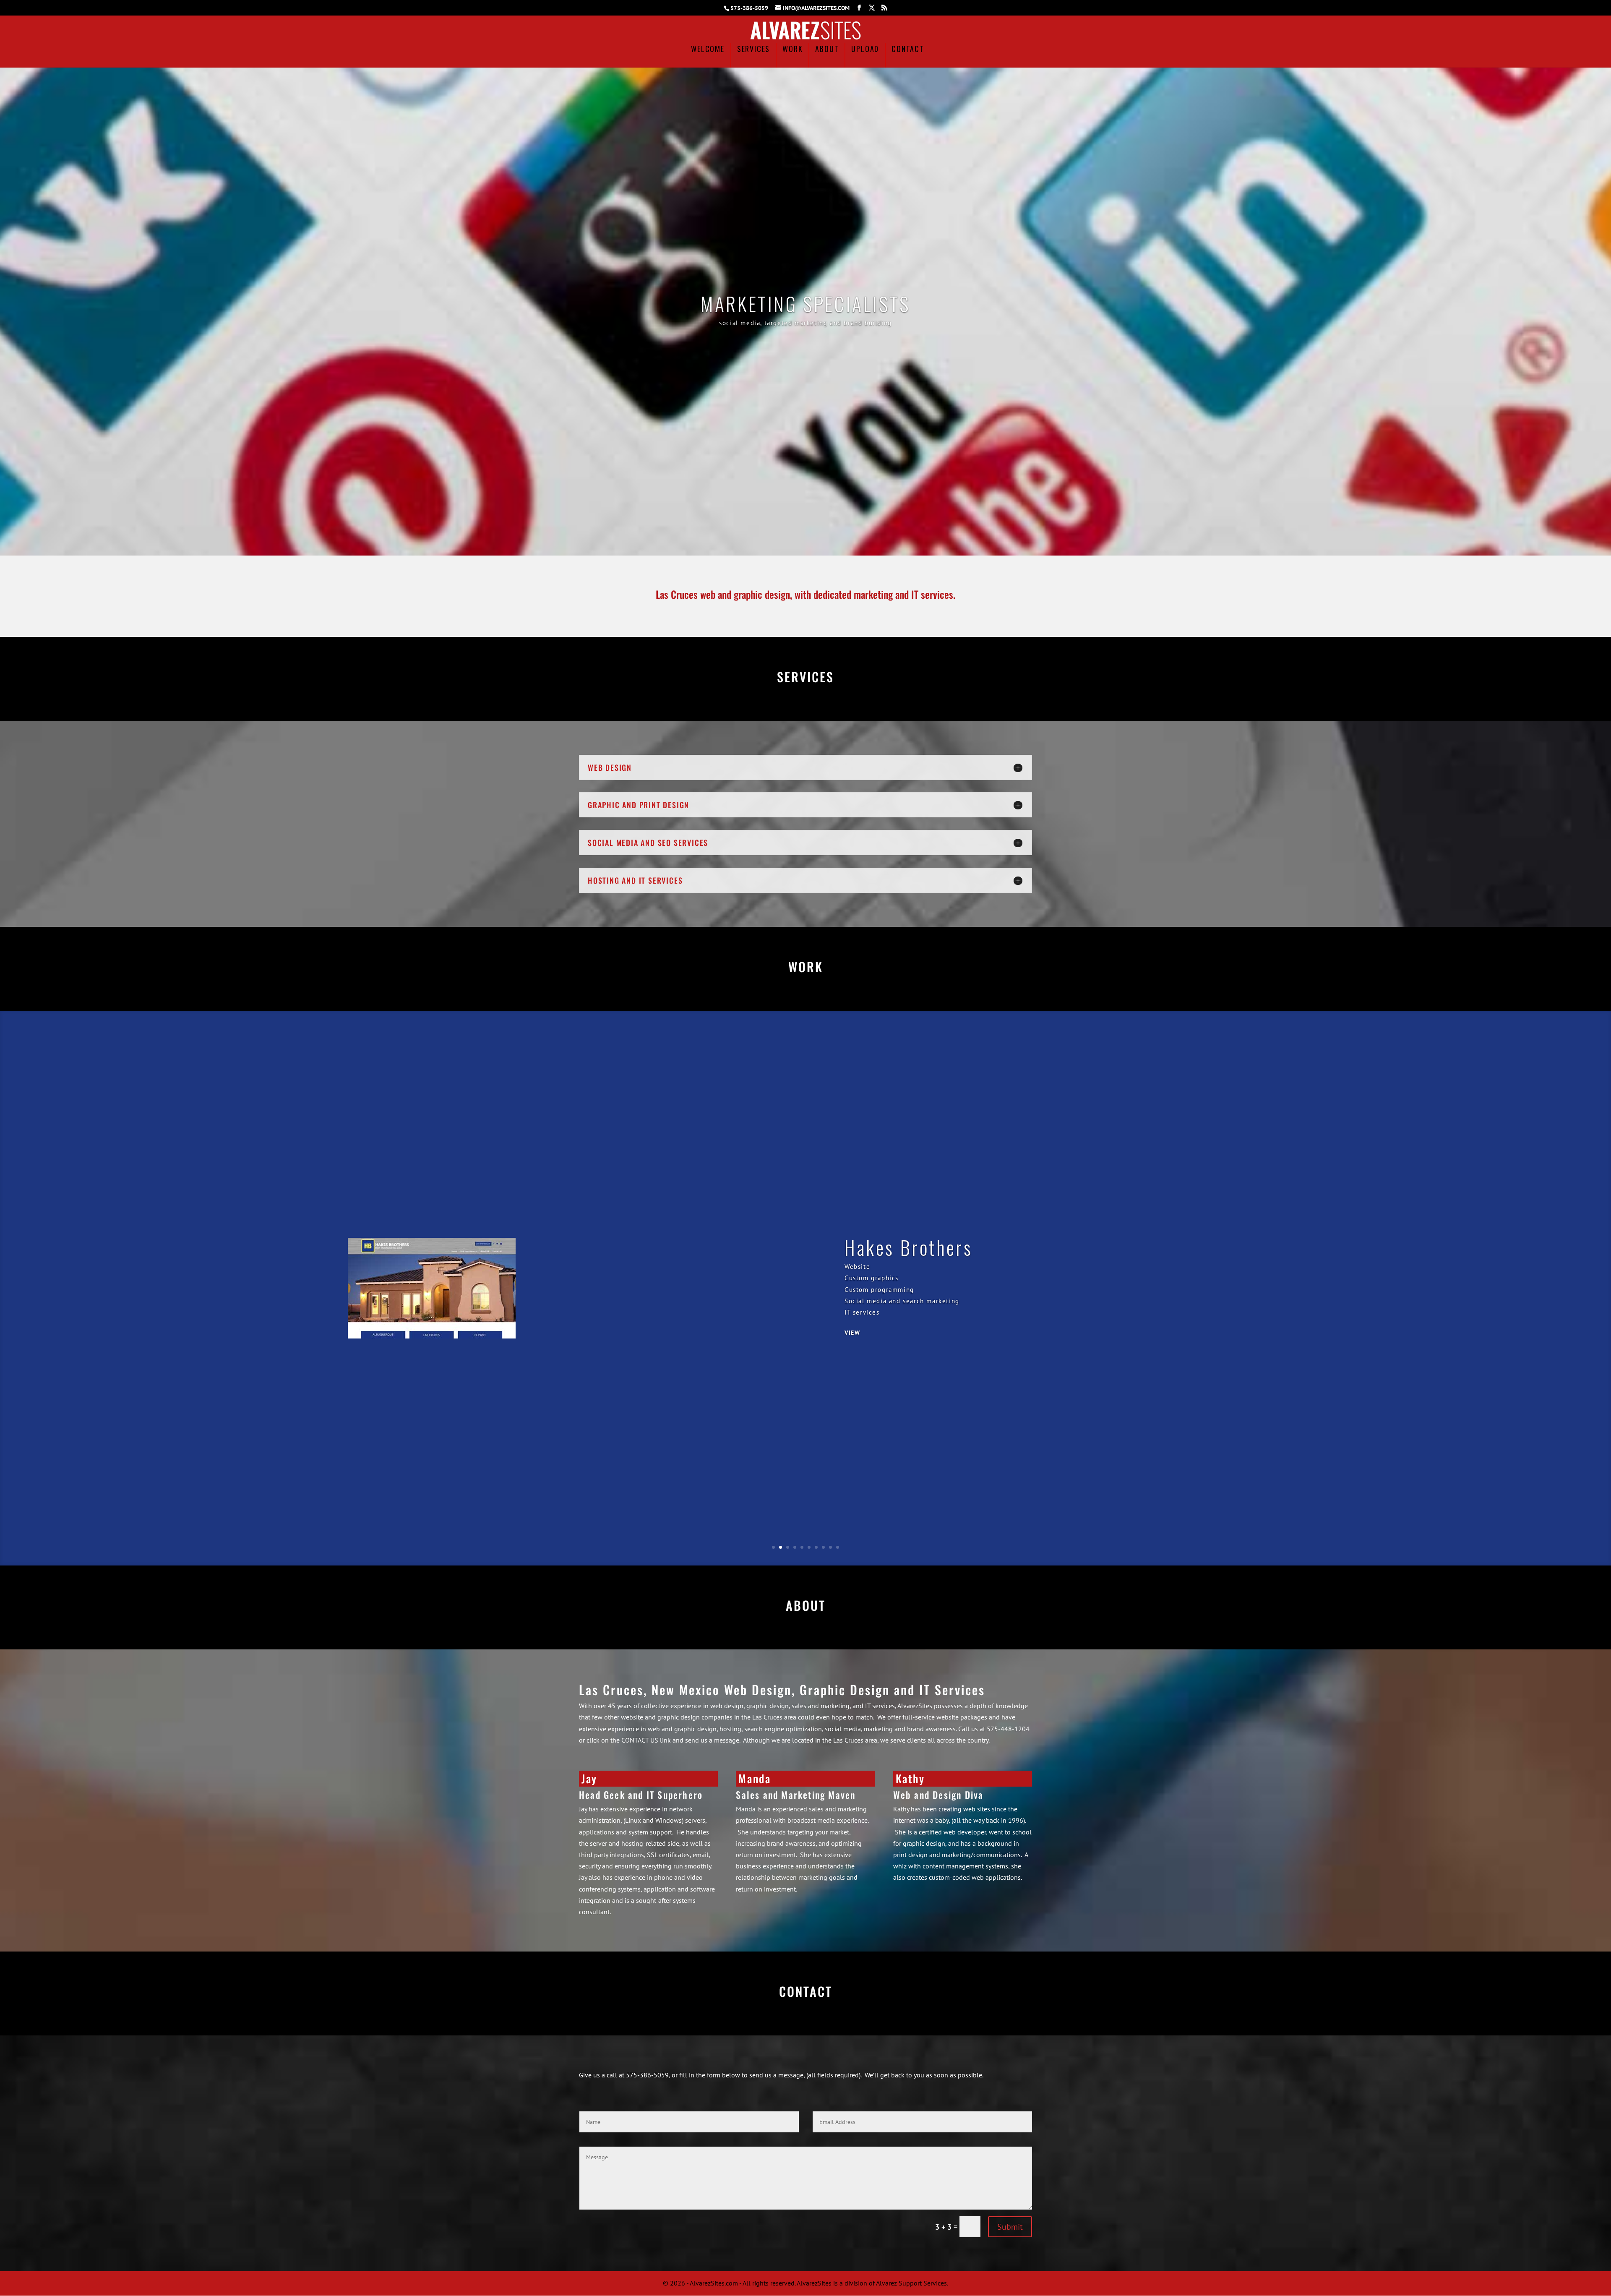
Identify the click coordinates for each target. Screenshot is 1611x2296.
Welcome (708, 50)
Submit (1010, 2227)
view (852, 1327)
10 (838, 1547)
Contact (908, 50)
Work (792, 50)
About (827, 50)
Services (753, 50)
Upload (865, 50)
